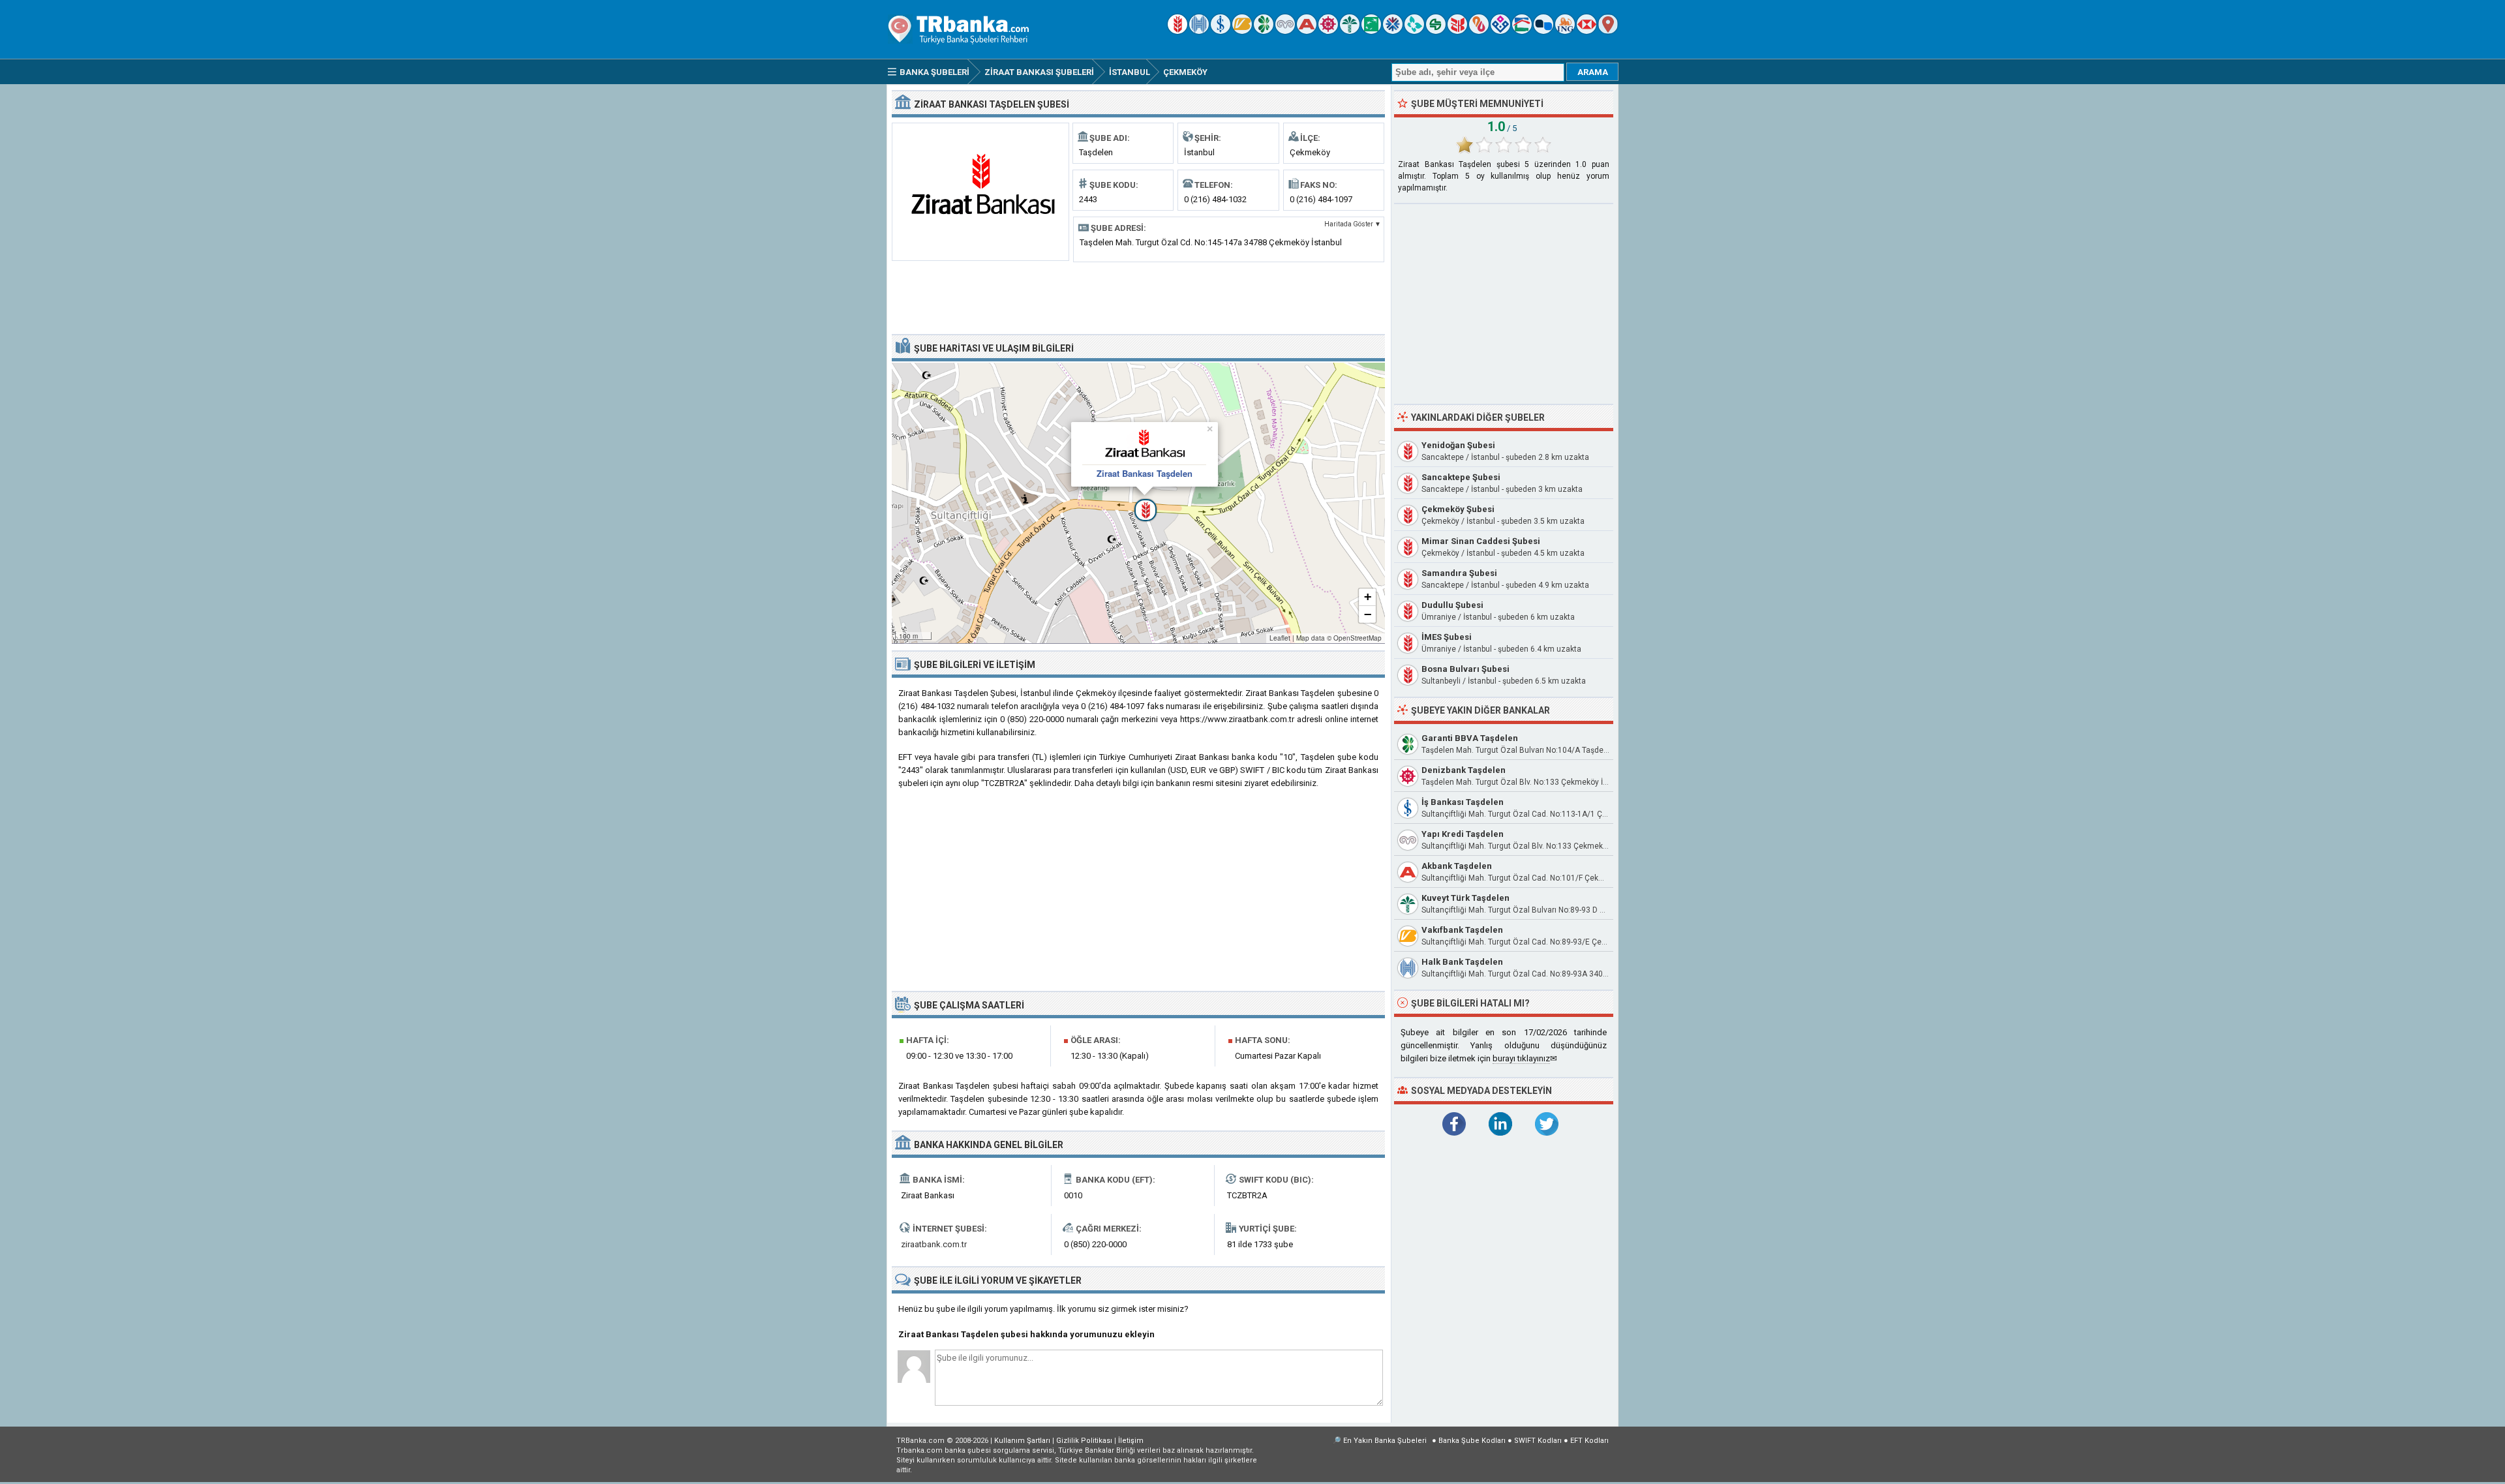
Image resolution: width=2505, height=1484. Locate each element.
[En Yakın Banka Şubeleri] (1608, 31)
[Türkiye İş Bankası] (1221, 31)
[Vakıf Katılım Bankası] (1500, 31)
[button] (1138, 503)
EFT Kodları (1589, 1441)
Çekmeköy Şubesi (1458, 509)
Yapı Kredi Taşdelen (1463, 834)
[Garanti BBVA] (1264, 31)
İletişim (1131, 1441)
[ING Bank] (1565, 31)
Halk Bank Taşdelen (1462, 962)
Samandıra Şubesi (1459, 573)
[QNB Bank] (1393, 31)
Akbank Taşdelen (1457, 866)
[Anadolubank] (1543, 31)
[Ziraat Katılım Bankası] (1457, 31)
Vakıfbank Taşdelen (1462, 930)
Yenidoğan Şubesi (1458, 445)
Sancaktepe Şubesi (1461, 477)
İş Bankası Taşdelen (1463, 802)
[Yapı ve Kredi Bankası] (1285, 31)
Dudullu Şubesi (1452, 605)
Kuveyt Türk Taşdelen (1465, 898)
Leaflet (1280, 638)
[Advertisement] (1138, 297)
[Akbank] (1307, 31)
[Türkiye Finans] (1414, 31)
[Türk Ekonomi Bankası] (1371, 31)
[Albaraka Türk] (1479, 31)
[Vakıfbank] (1242, 31)
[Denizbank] (1328, 31)
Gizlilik (1084, 1441)
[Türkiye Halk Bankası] (1199, 31)
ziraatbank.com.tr (934, 1244)
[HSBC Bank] (1586, 31)
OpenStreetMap (1358, 638)
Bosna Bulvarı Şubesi (1465, 669)
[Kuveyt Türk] (1350, 31)
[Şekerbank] (1436, 31)
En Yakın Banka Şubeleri (1385, 1441)
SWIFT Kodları (1538, 1441)
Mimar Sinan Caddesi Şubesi (1481, 541)
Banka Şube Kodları (1472, 1441)
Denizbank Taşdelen (1464, 770)
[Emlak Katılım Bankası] (1522, 31)
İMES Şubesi (1447, 637)
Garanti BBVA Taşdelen (1470, 738)
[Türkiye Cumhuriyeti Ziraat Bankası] (1177, 31)
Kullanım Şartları (1022, 1441)
